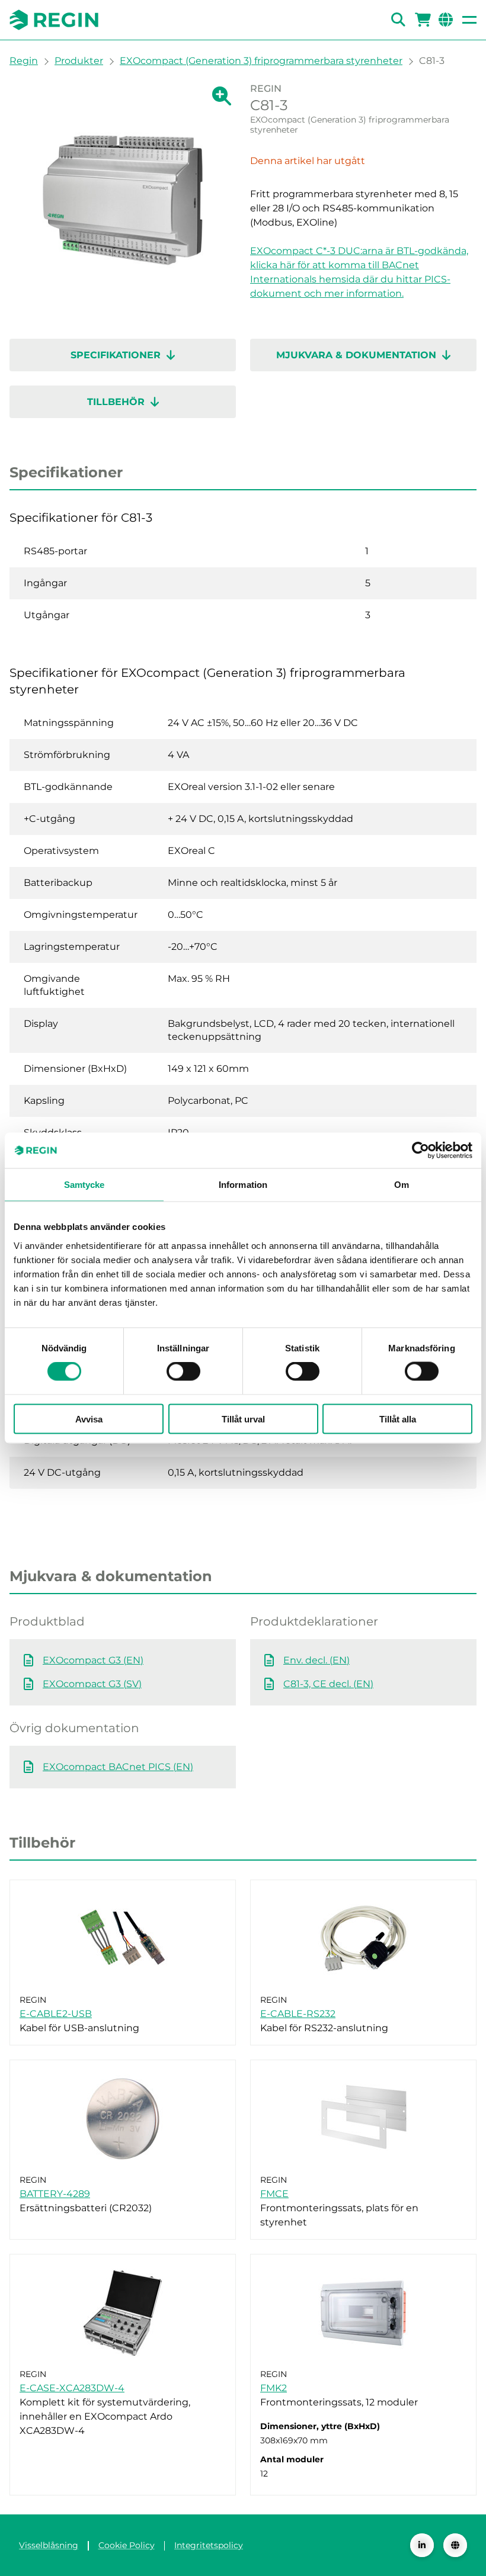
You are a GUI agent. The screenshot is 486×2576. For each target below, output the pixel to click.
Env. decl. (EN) (316, 1660)
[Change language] (455, 2545)
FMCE (274, 2194)
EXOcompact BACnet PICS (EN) (118, 1767)
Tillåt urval (243, 1419)
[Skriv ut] (466, 129)
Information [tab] (243, 1185)
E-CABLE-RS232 (298, 2014)
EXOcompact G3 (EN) (93, 1660)
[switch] (183, 1371)
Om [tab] (402, 1185)
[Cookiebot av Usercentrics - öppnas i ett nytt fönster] (421, 1151)
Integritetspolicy (209, 2545)
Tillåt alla (398, 1419)
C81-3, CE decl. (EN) (328, 1684)
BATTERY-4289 (55, 2194)
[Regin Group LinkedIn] (422, 2545)
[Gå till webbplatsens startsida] (54, 20)
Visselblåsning (49, 2545)
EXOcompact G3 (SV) (92, 1684)
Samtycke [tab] (84, 1185)
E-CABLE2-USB (56, 2014)
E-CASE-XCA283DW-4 (72, 2388)
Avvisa (89, 1419)
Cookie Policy (127, 2545)
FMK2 (274, 2388)
